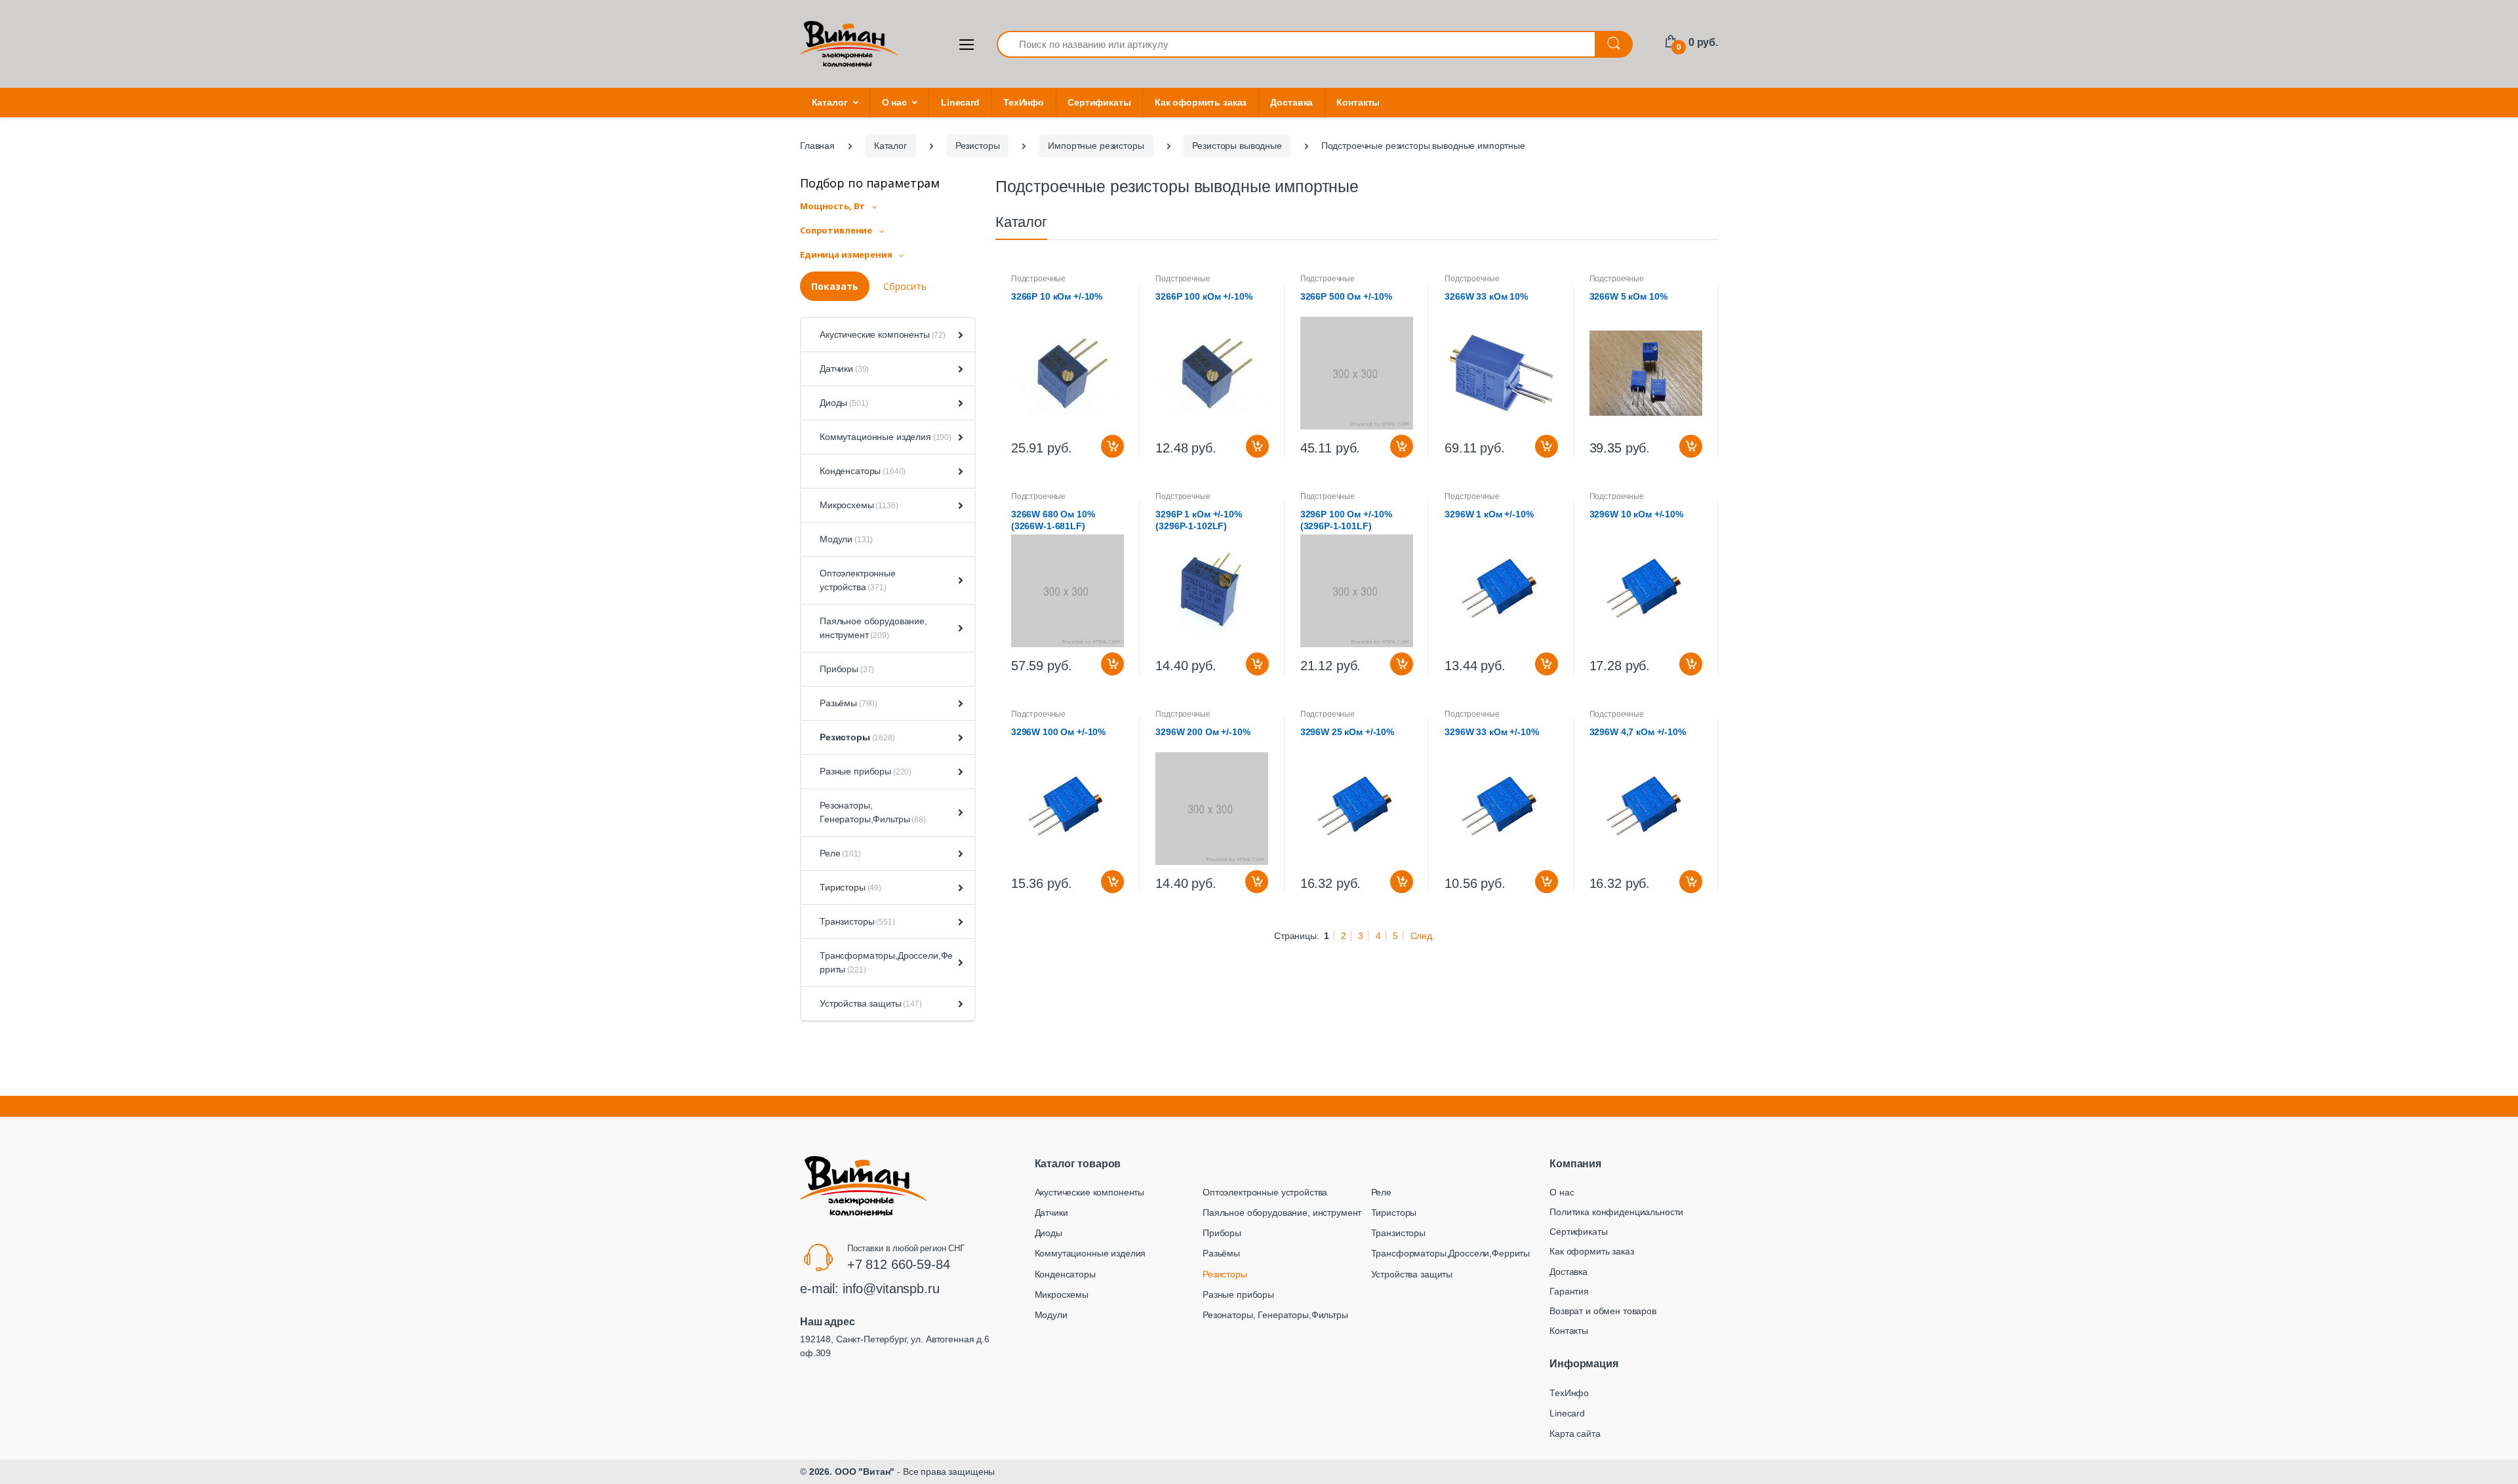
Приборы (847, 669)
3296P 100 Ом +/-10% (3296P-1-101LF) (1346, 520)
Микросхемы (859, 505)
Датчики (844, 369)
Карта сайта (1575, 1434)
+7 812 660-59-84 (899, 1264)
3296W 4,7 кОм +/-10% (1638, 732)
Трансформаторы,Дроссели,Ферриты (886, 962)
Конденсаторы (863, 471)
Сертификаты (1099, 102)
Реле (840, 853)
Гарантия (1569, 1291)
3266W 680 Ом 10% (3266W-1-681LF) (1053, 520)
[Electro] (849, 44)
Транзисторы (857, 921)
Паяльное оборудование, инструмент (873, 628)
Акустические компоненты (883, 334)
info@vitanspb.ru (891, 1289)
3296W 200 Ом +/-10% (1203, 732)
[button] (958, 335)
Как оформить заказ (1201, 102)
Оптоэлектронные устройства (858, 580)
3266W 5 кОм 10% (1629, 296)
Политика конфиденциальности (1616, 1212)
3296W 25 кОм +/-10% (1347, 732)
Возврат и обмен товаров (1603, 1311)
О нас (894, 102)
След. (1423, 936)
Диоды (844, 403)
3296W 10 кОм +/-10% (1636, 514)
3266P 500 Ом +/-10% (1346, 296)
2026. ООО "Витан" (852, 1472)
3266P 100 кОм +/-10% (1204, 296)
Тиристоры (850, 887)
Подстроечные (1038, 279)
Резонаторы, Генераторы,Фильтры (873, 812)
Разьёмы (849, 703)
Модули (846, 539)
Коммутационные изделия (886, 437)
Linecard (960, 102)
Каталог (830, 102)
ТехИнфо (1024, 102)
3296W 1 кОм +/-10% (1489, 514)
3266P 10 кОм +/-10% (1057, 296)
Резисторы (857, 737)
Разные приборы (866, 771)
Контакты (1358, 102)
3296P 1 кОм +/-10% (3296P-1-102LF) (1198, 520)
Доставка (1291, 102)
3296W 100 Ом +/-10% (1058, 732)
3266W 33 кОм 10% (1486, 296)
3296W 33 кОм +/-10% (1491, 732)
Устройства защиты (871, 1003)
